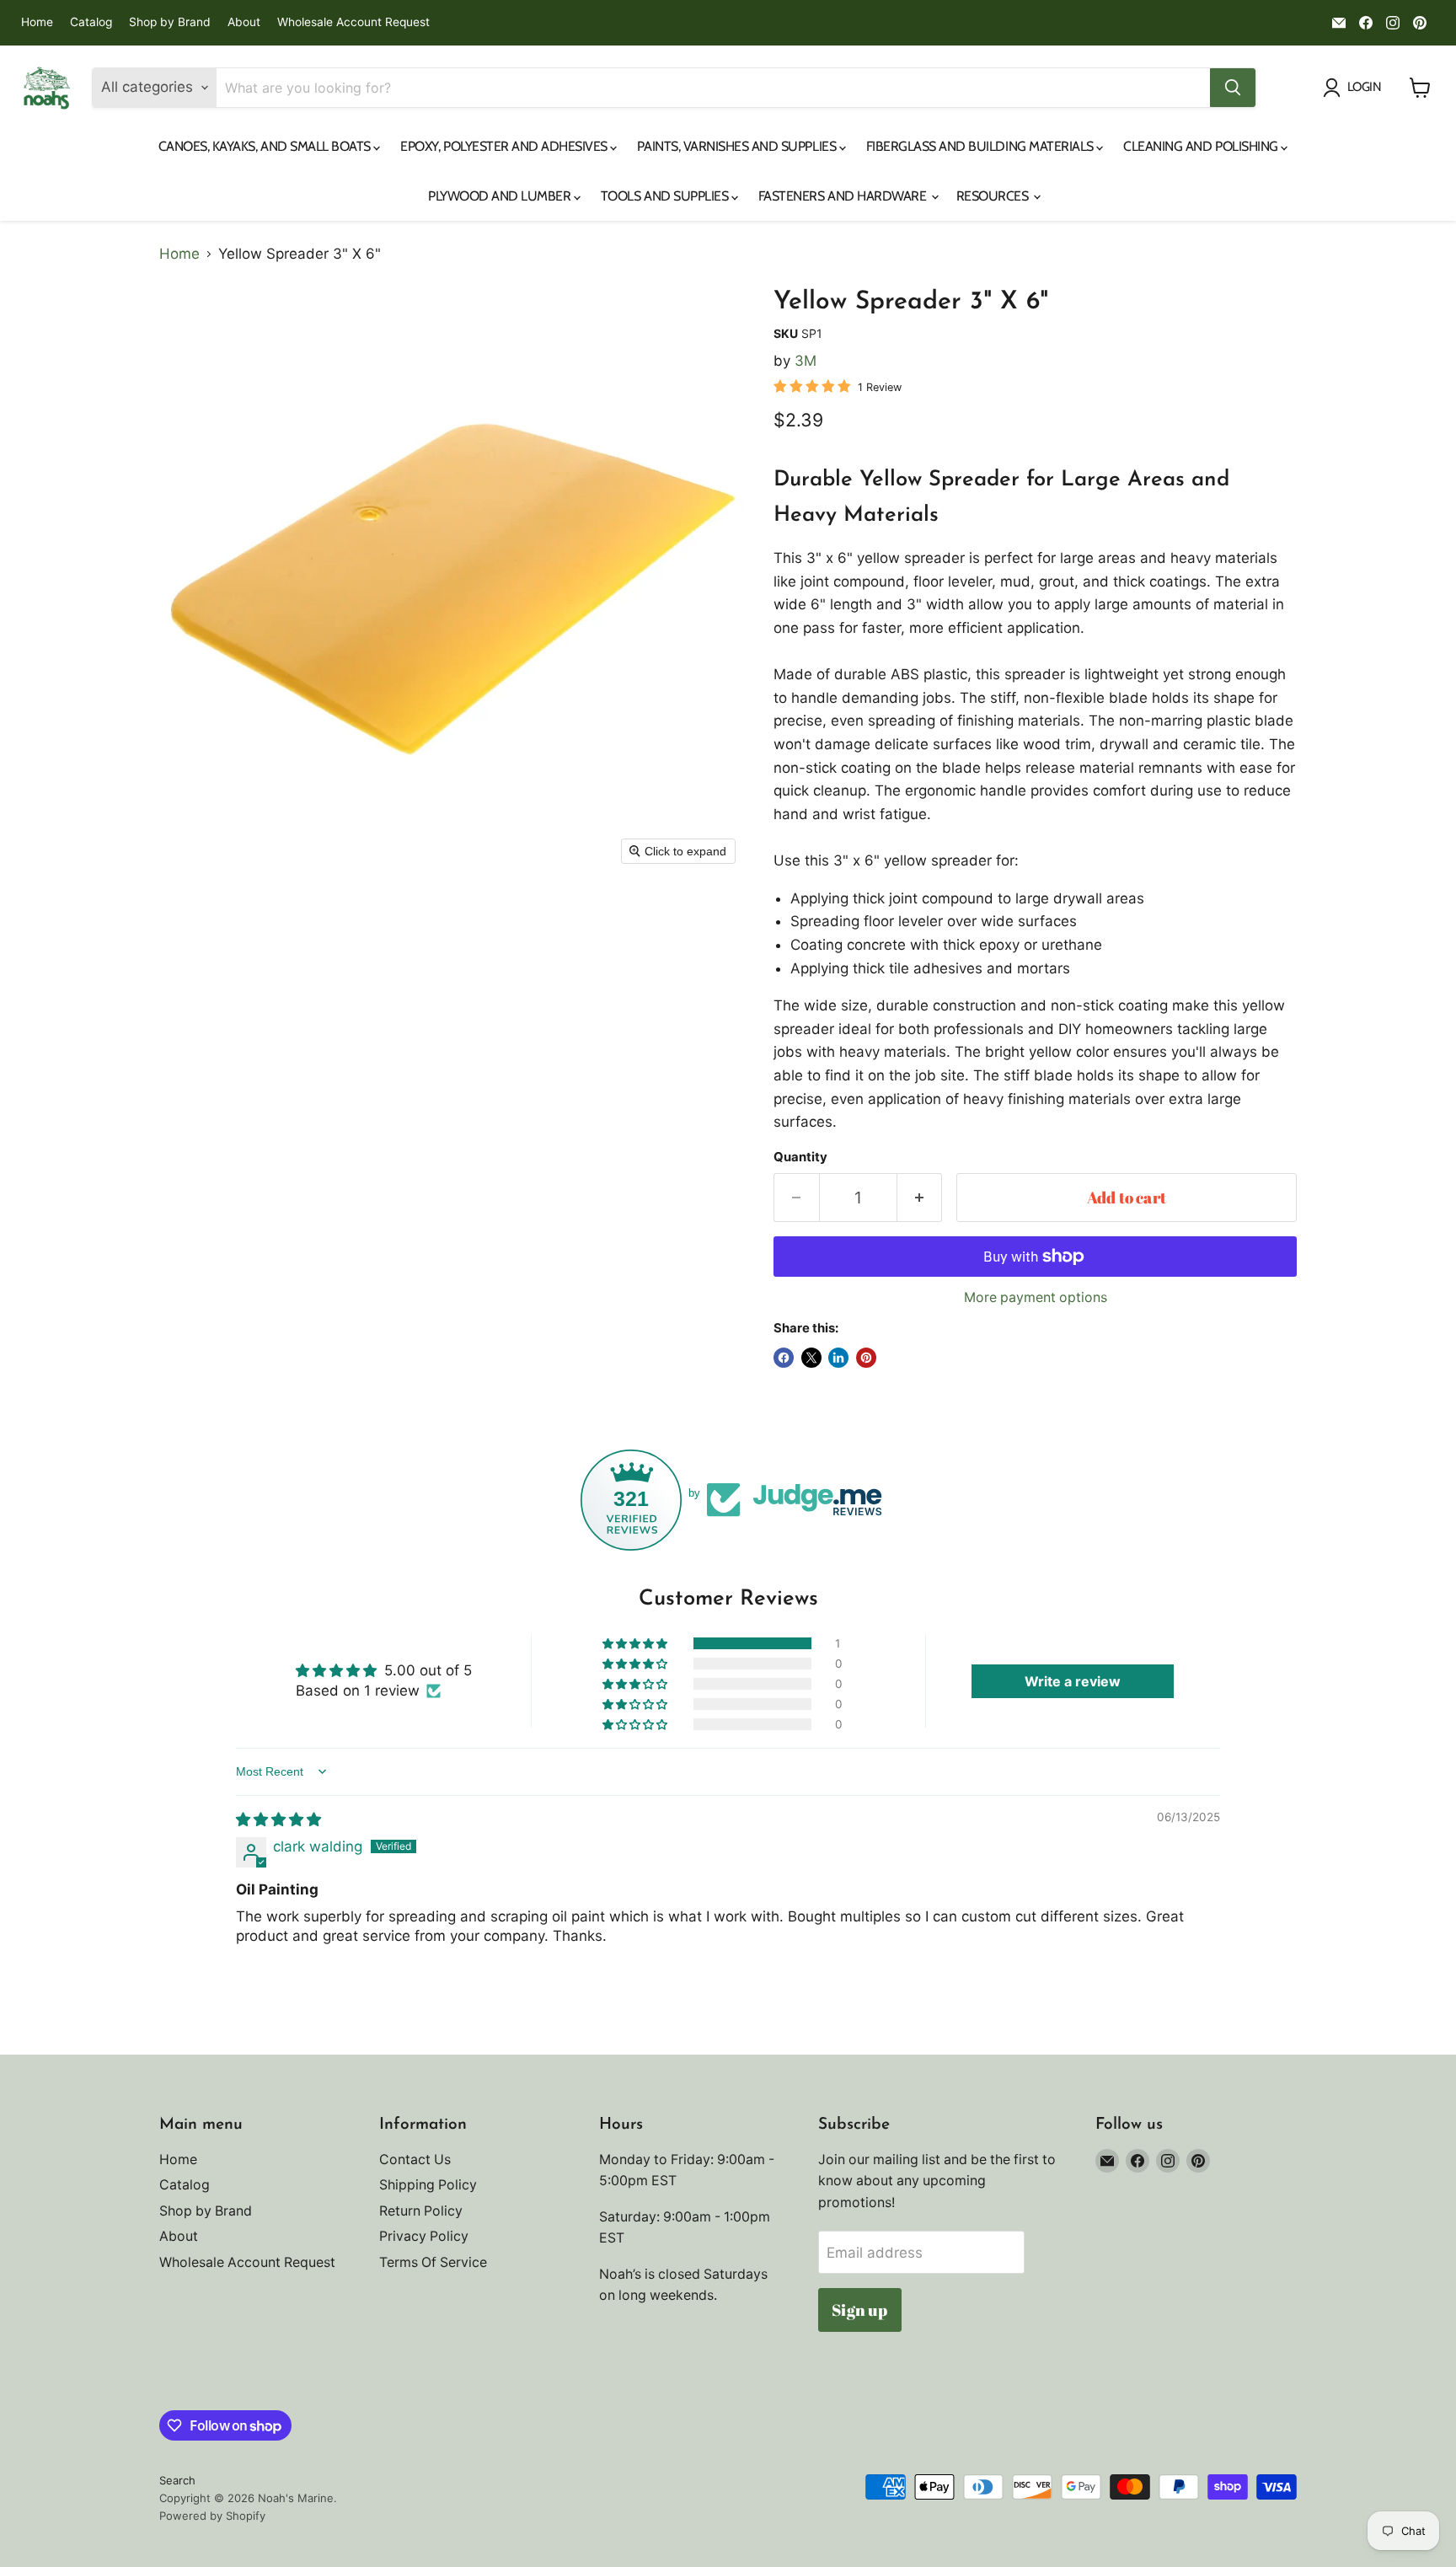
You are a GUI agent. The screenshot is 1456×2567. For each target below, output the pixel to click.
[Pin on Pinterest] (866, 1358)
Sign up (859, 2310)
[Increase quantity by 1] (920, 1198)
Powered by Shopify (212, 2516)
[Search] (1233, 88)
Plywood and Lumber (501, 196)
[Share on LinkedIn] (838, 1358)
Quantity (800, 1158)
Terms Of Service (433, 2262)
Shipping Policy (428, 2185)
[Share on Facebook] (784, 1358)
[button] (636, 1643)
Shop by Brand (170, 22)
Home (37, 22)
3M (806, 361)
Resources (994, 196)
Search (177, 2480)
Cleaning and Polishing (1202, 146)
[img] (278, 1819)
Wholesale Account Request (353, 22)
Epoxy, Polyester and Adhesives (505, 146)
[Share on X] (811, 1358)
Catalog (91, 22)
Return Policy (421, 2211)
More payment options (1036, 1298)
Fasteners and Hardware (844, 196)
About (244, 22)
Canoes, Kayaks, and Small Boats (266, 146)
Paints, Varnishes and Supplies (738, 146)
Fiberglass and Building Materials (982, 146)
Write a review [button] (1073, 1681)
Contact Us (415, 2160)
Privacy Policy (424, 2236)
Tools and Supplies (666, 196)
